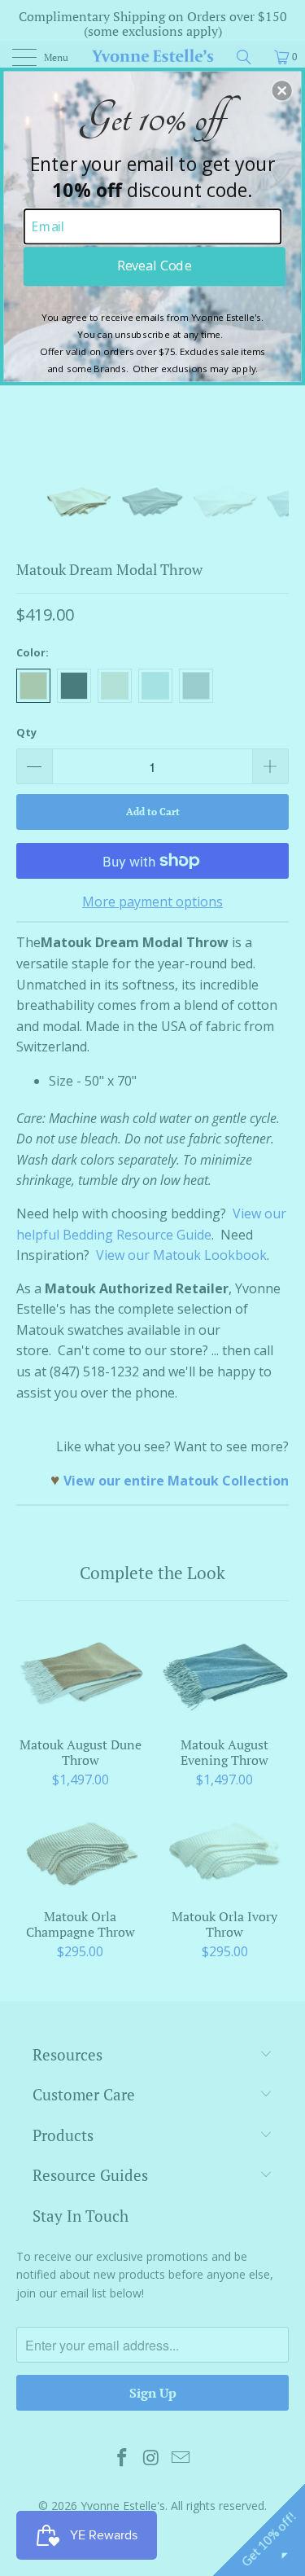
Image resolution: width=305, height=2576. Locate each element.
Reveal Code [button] (154, 265)
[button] (282, 90)
